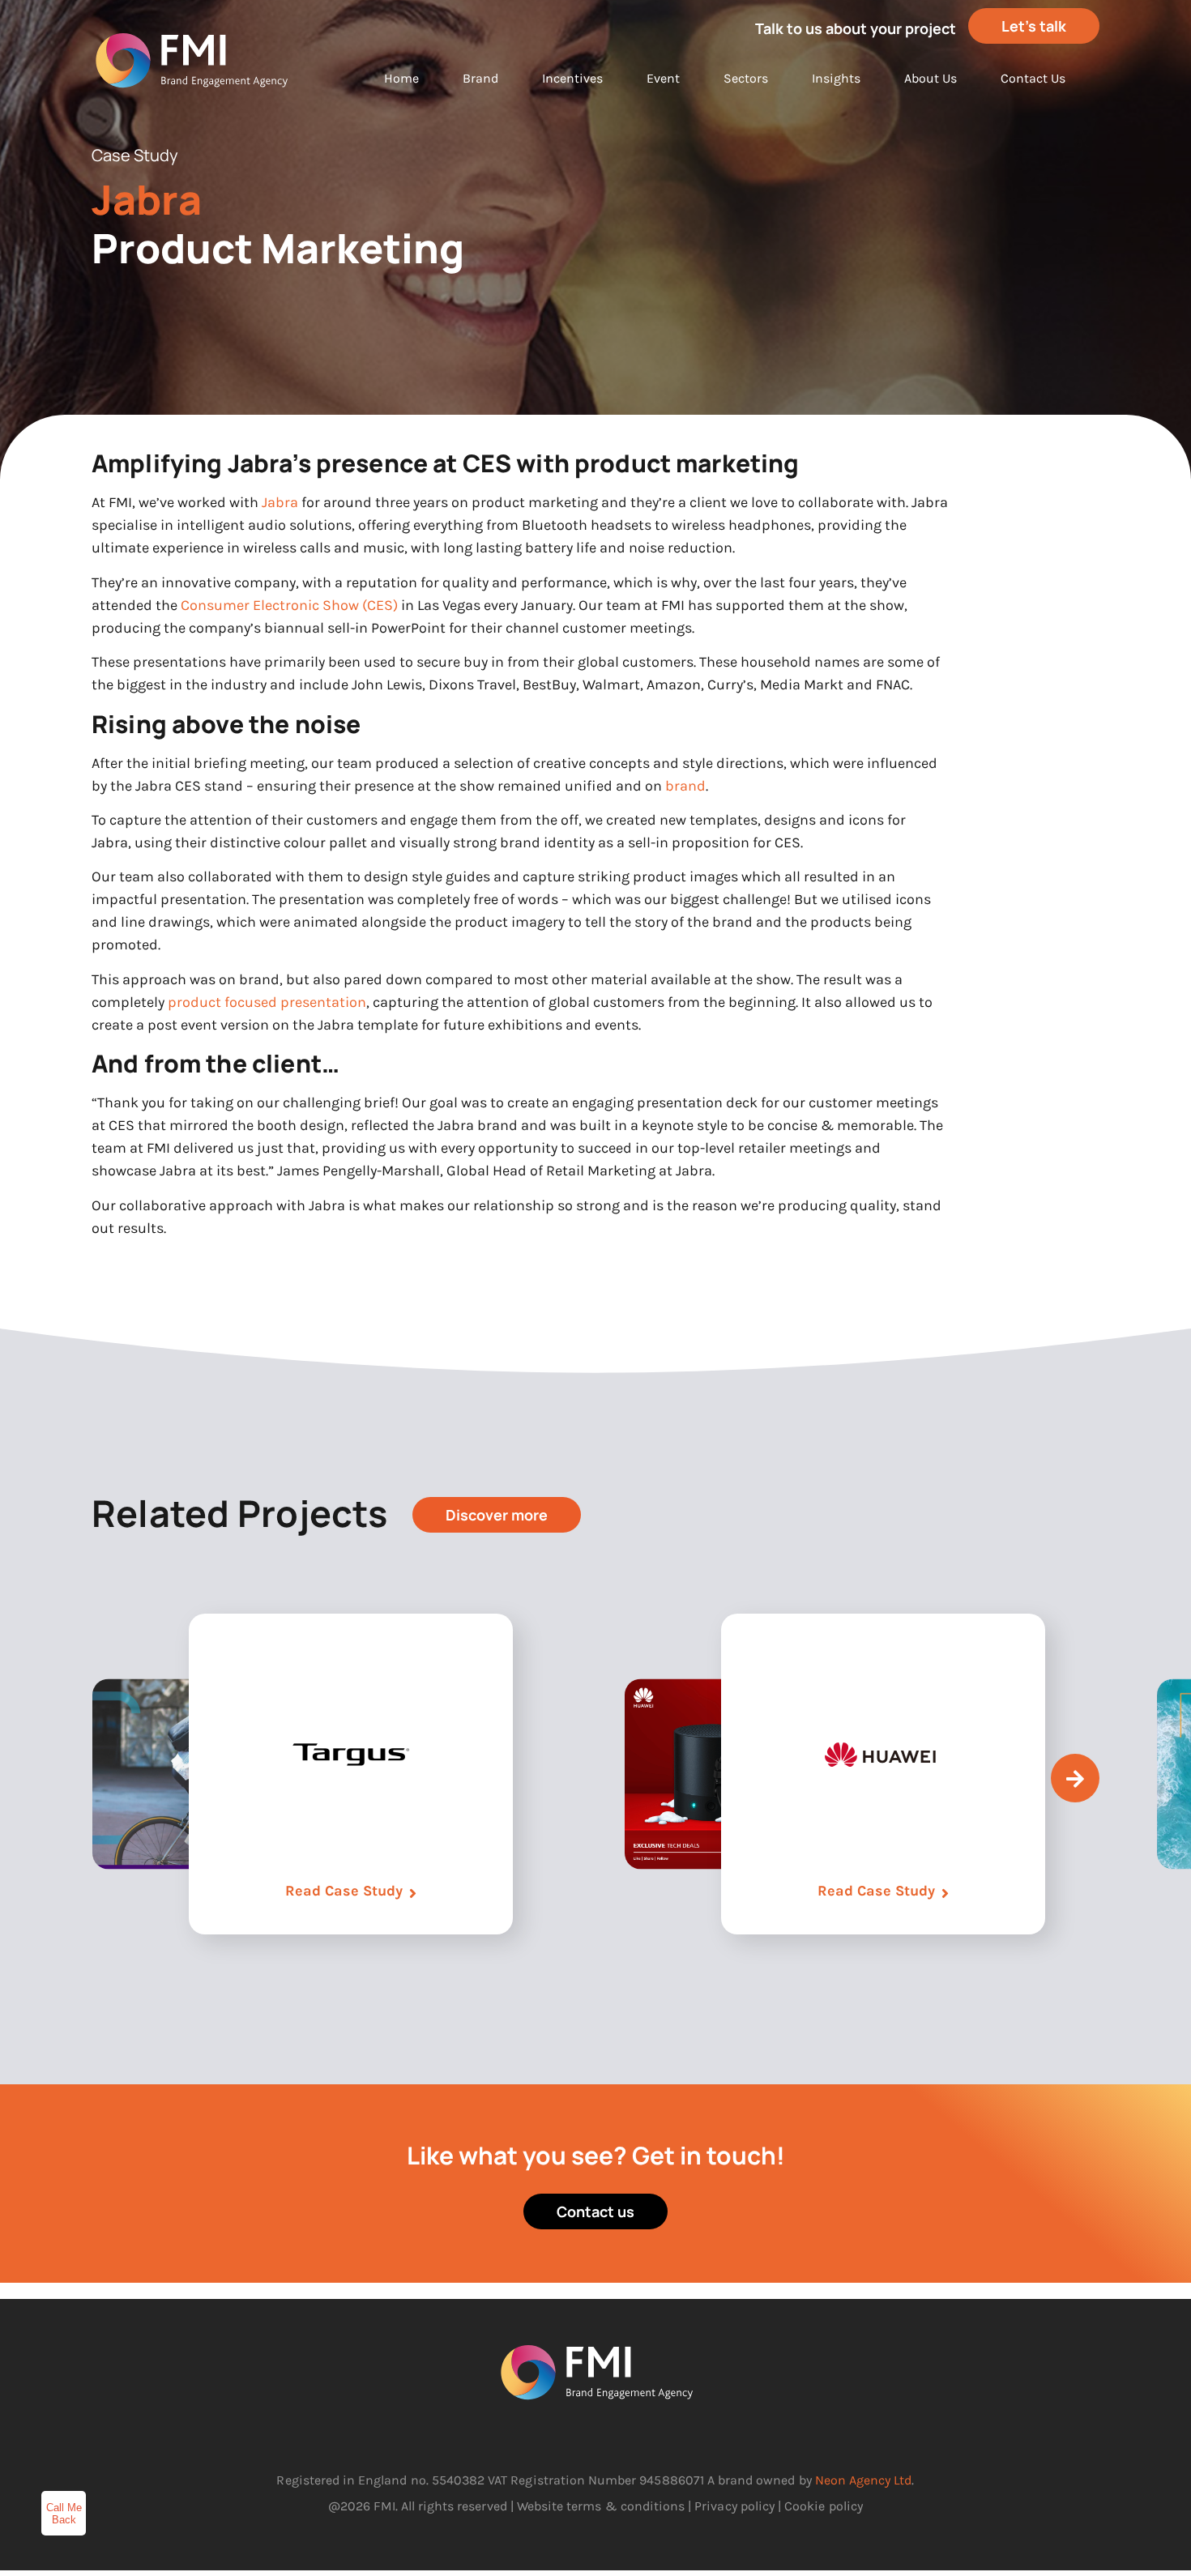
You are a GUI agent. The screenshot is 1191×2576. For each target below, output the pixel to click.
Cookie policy (824, 2506)
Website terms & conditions (601, 2506)
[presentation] (1075, 1778)
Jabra (280, 502)
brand (685, 786)
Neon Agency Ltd (864, 2480)
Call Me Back (64, 2514)
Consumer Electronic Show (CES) (289, 605)
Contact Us (1033, 78)
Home (401, 78)
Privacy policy (734, 2506)
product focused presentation (267, 1002)
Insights (836, 78)
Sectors (746, 78)
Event (663, 78)
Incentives (572, 78)
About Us (931, 78)
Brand (480, 78)
